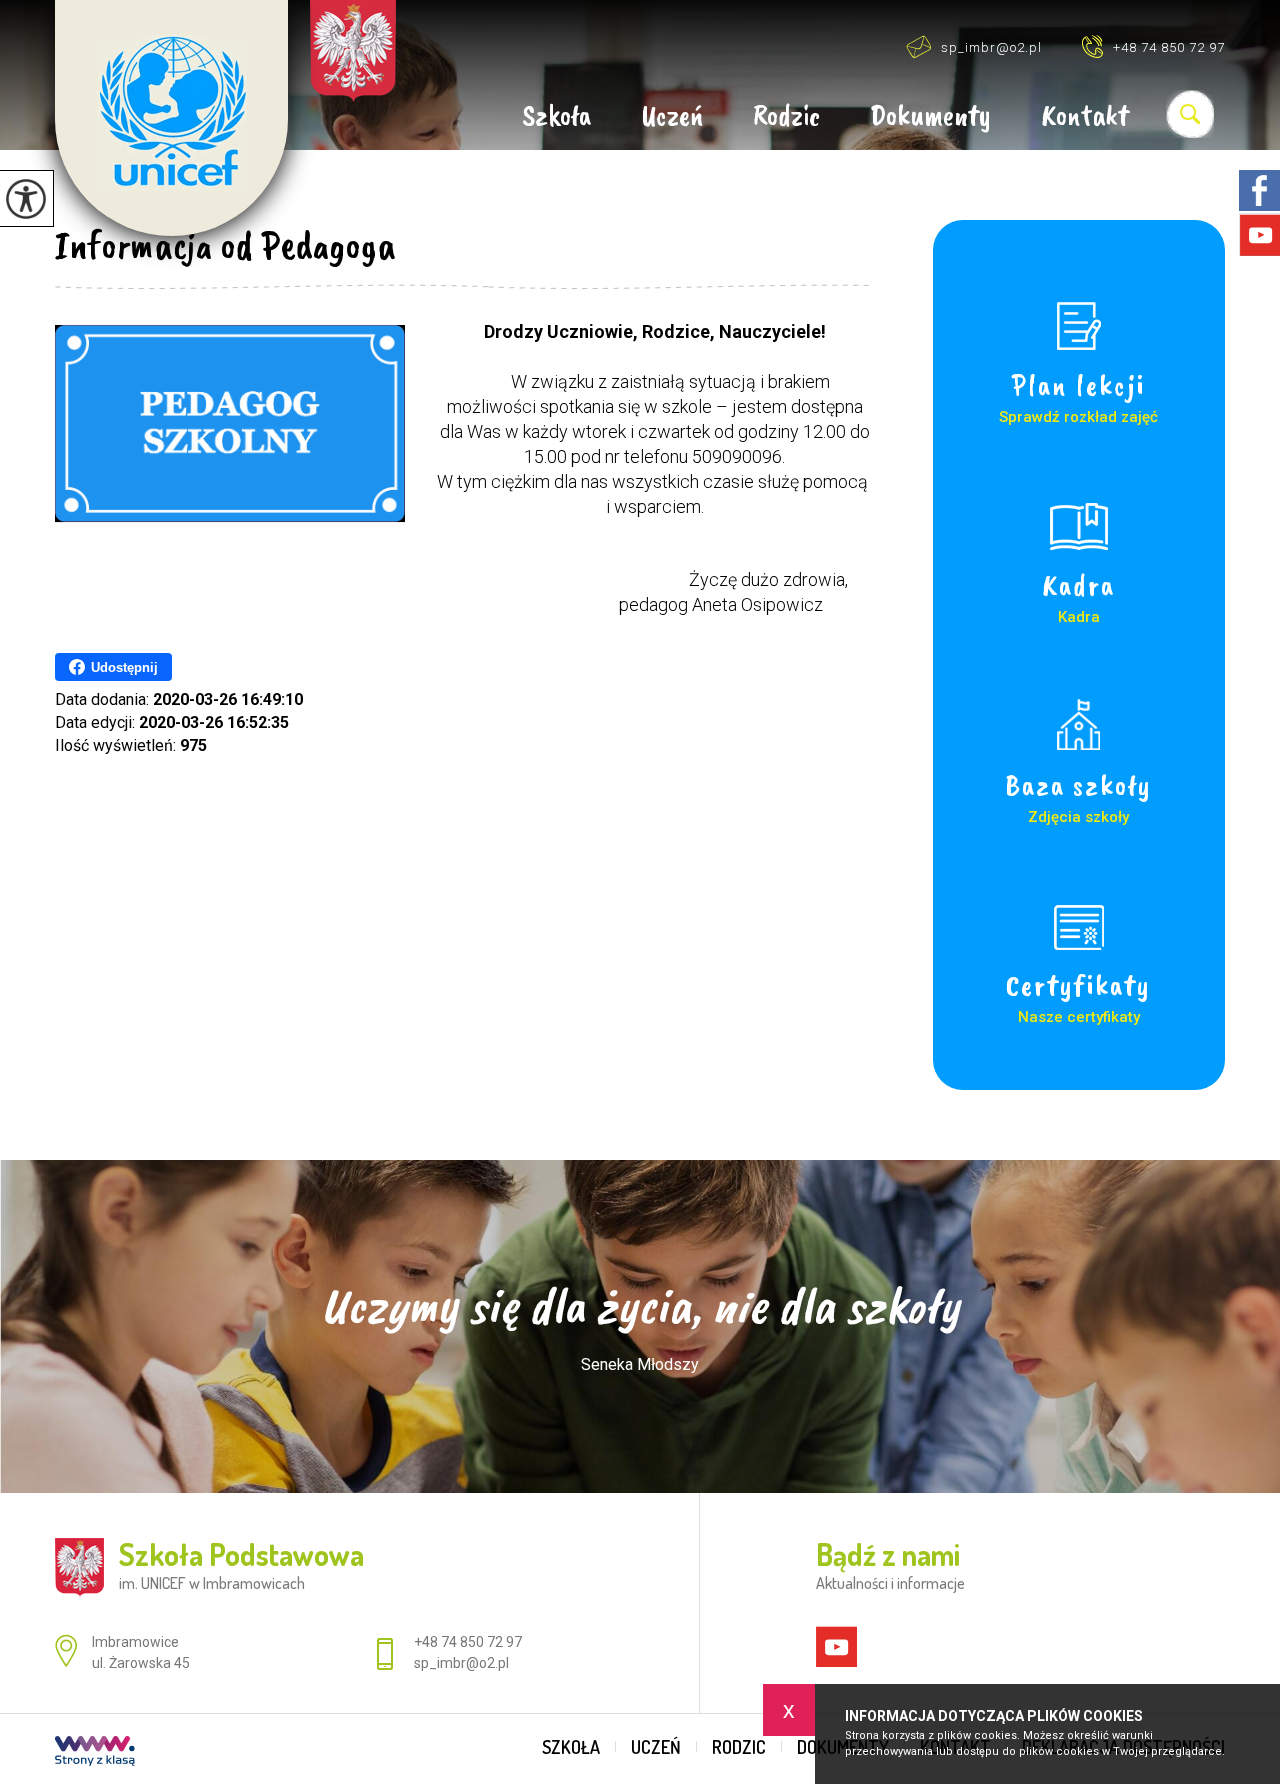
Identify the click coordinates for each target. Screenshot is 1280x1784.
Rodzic (786, 117)
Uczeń (672, 117)
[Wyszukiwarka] (1189, 114)
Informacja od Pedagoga (225, 245)
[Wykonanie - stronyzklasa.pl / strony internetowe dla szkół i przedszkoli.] (95, 1753)
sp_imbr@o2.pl (991, 47)
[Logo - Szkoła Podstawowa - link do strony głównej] (171, 118)
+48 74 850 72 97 (1169, 47)
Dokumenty (930, 117)
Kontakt (1085, 117)
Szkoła (556, 117)
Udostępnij (124, 667)
